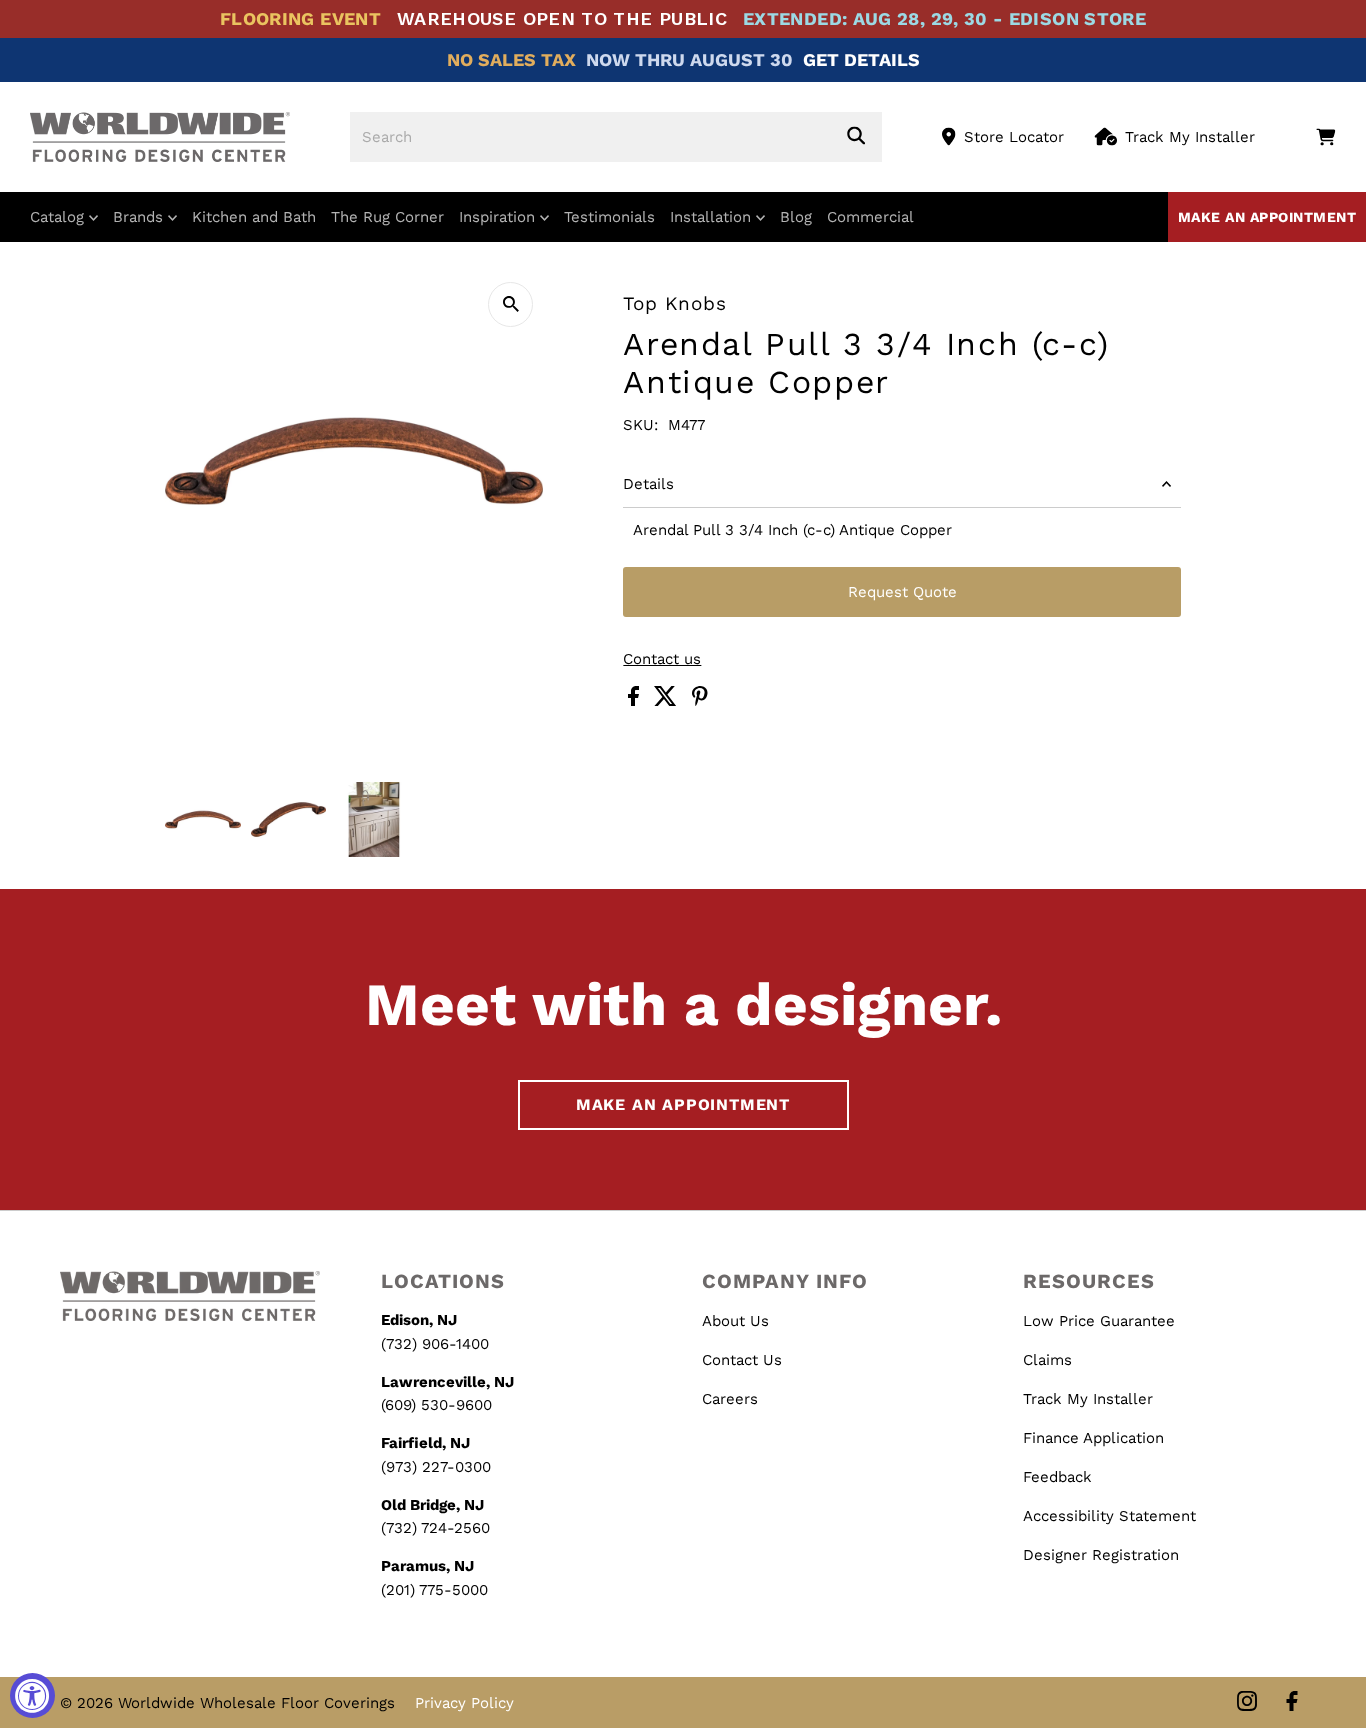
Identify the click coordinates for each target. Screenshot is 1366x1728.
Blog (796, 217)
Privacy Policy (464, 1703)
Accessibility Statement (1109, 1516)
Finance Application (1093, 1438)
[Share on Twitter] (668, 701)
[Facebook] (1292, 1702)
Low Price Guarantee (1099, 1321)
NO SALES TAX (511, 59)
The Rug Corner (387, 217)
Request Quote (902, 592)
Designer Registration (1101, 1555)
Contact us (662, 659)
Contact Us (742, 1360)
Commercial (870, 217)
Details (648, 484)
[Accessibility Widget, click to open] (32, 1695)
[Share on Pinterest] (700, 701)
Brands (140, 217)
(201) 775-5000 (434, 1590)
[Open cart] (1325, 137)
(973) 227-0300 (436, 1467)
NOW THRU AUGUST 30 (689, 59)
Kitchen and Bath (254, 217)
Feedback (1057, 1477)
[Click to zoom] (510, 304)
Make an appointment (1267, 217)
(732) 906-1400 (435, 1344)
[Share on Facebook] (636, 701)
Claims (1047, 1360)
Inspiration (499, 217)
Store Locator (1014, 137)
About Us (735, 1321)
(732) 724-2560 (435, 1528)
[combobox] (616, 137)
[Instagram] (1247, 1702)
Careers (730, 1399)
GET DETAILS (861, 59)
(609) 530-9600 (436, 1405)
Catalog (59, 217)
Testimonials (609, 217)
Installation (713, 217)
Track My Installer (1190, 137)
